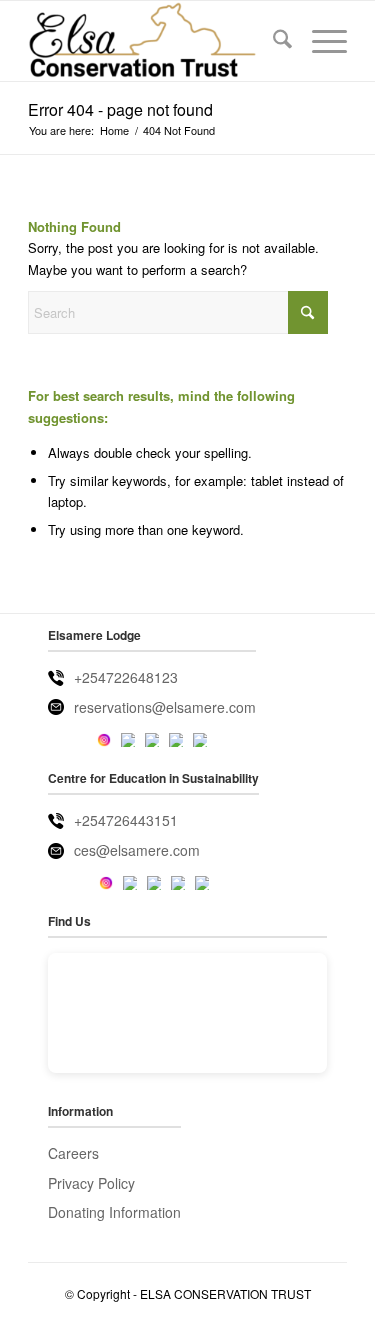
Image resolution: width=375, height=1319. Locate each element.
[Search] (272, 41)
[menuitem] (272, 41)
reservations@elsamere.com (165, 707)
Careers (73, 1153)
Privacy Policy (91, 1183)
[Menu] (319, 41)
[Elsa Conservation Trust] (155, 41)
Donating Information (114, 1212)
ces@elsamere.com (137, 850)
